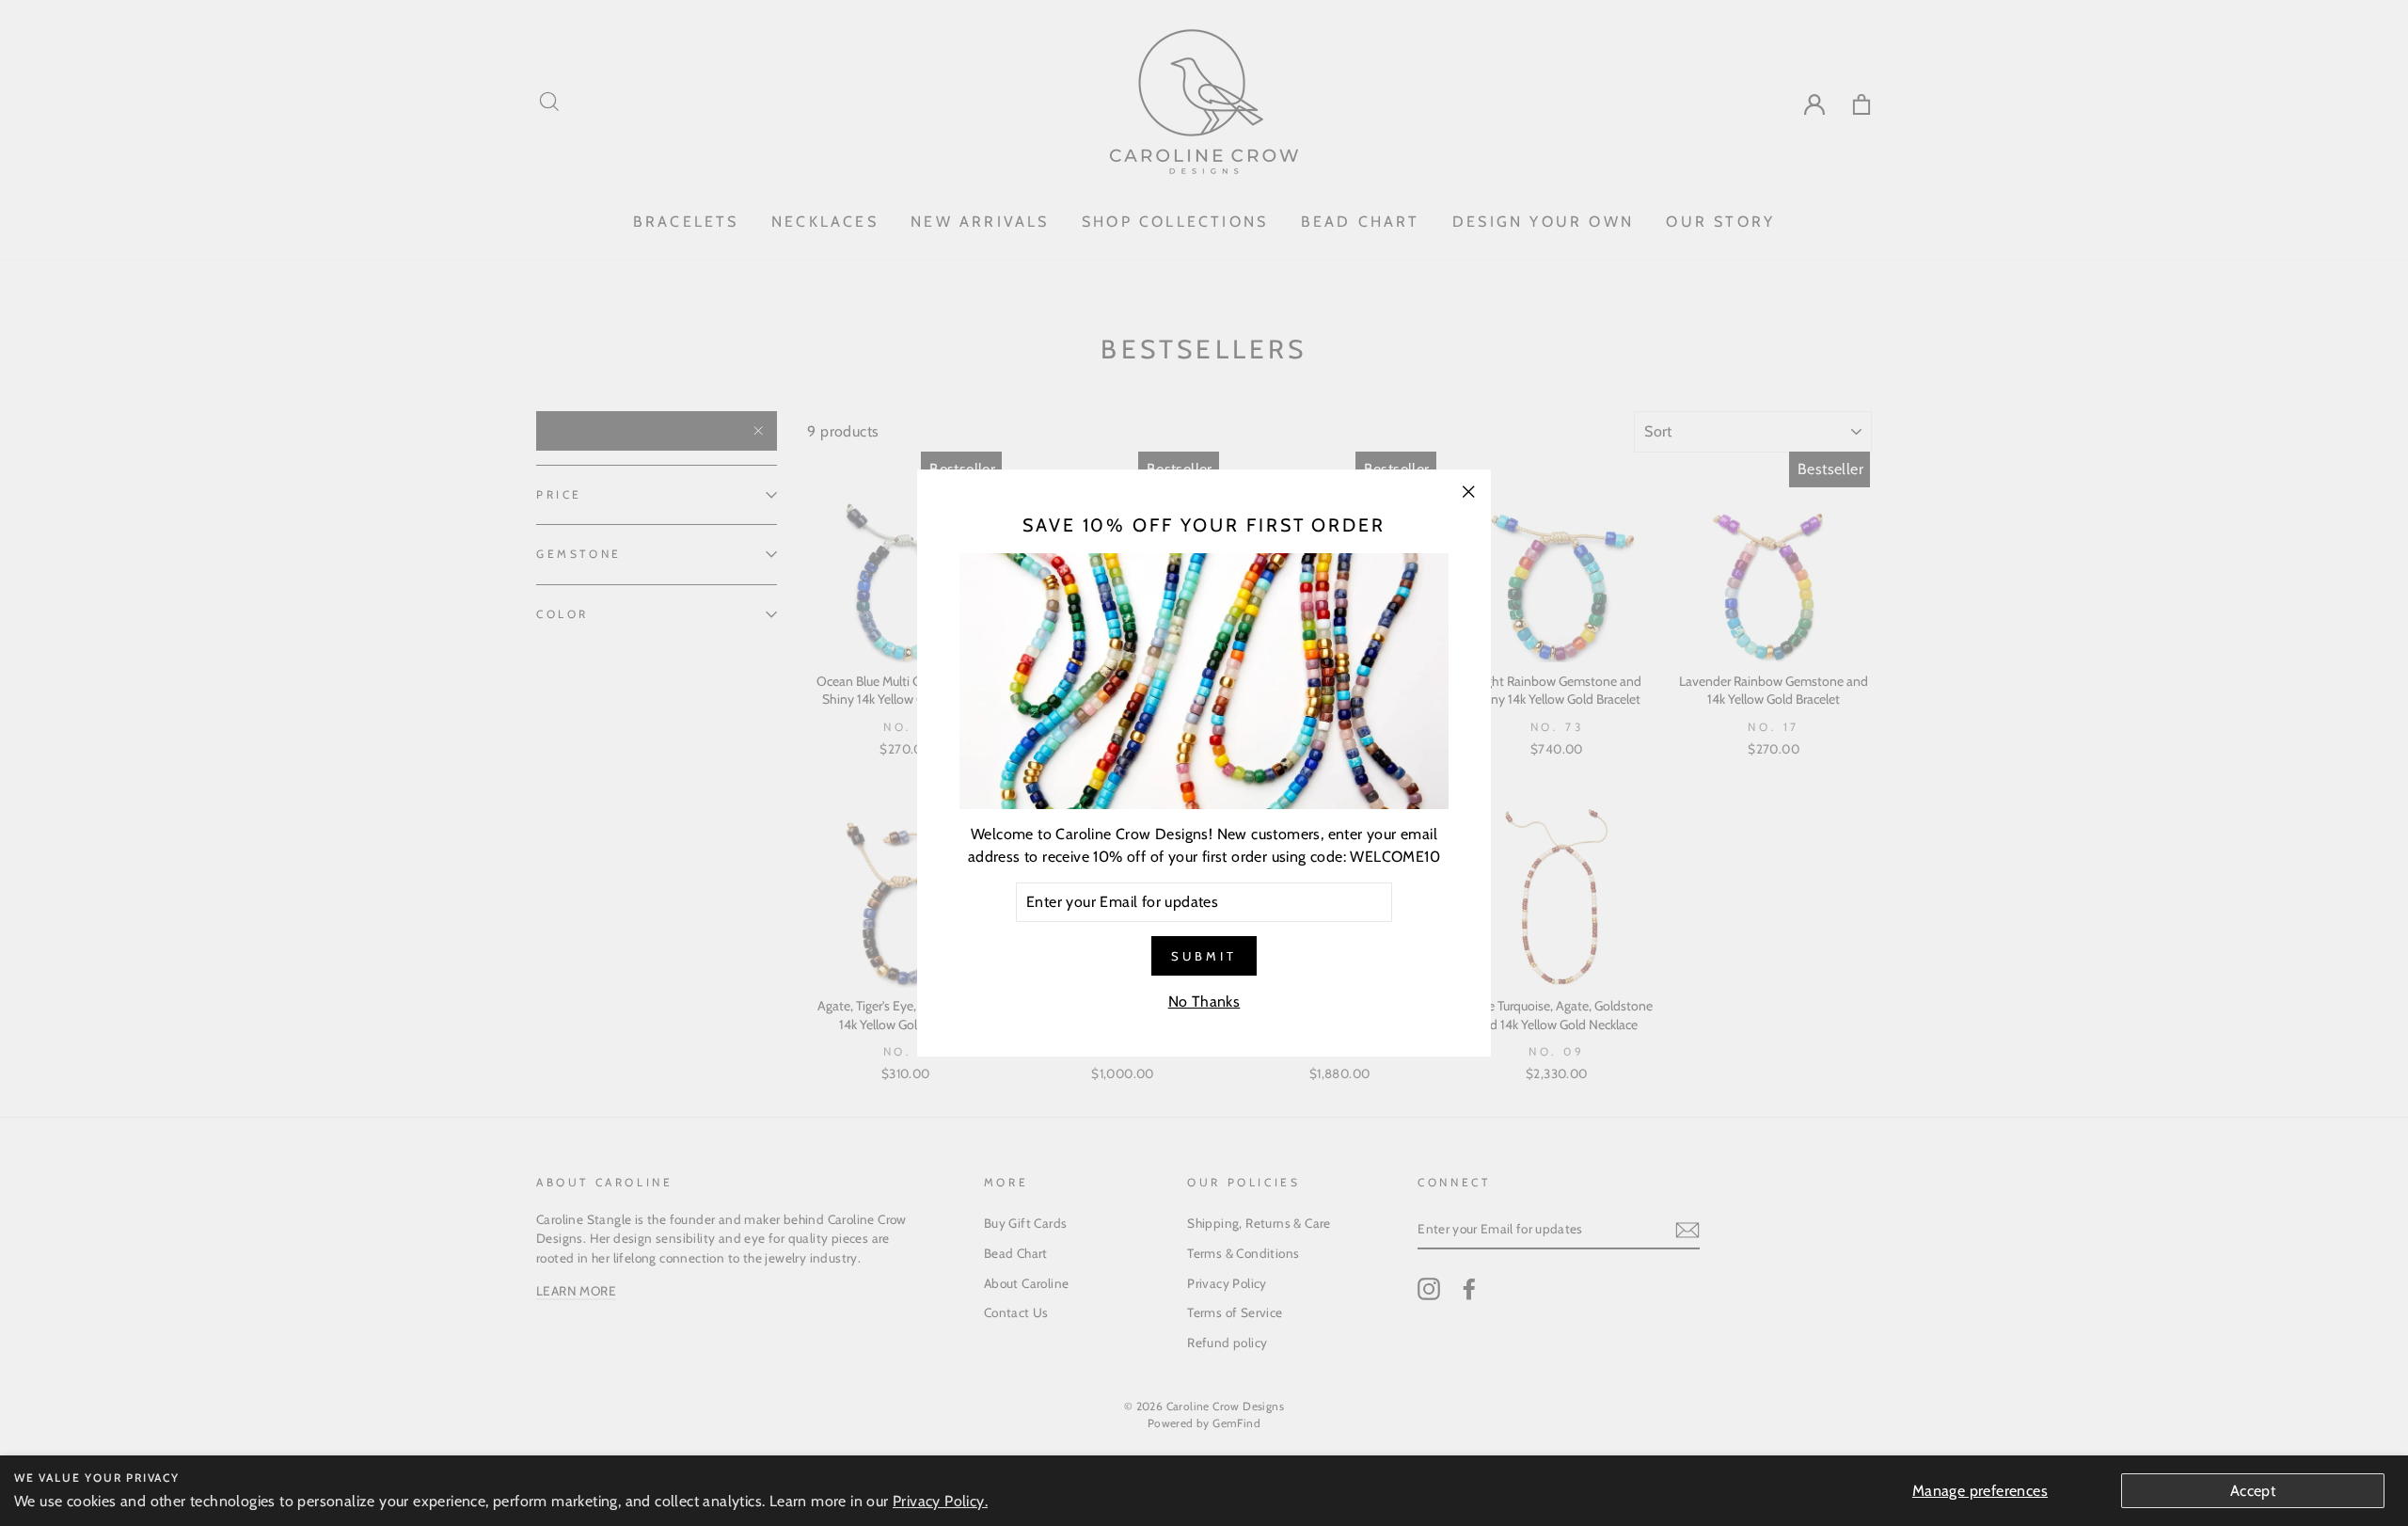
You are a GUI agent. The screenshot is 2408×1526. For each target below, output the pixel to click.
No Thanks (1204, 1001)
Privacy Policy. (940, 1501)
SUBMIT (1204, 956)
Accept (2253, 1491)
